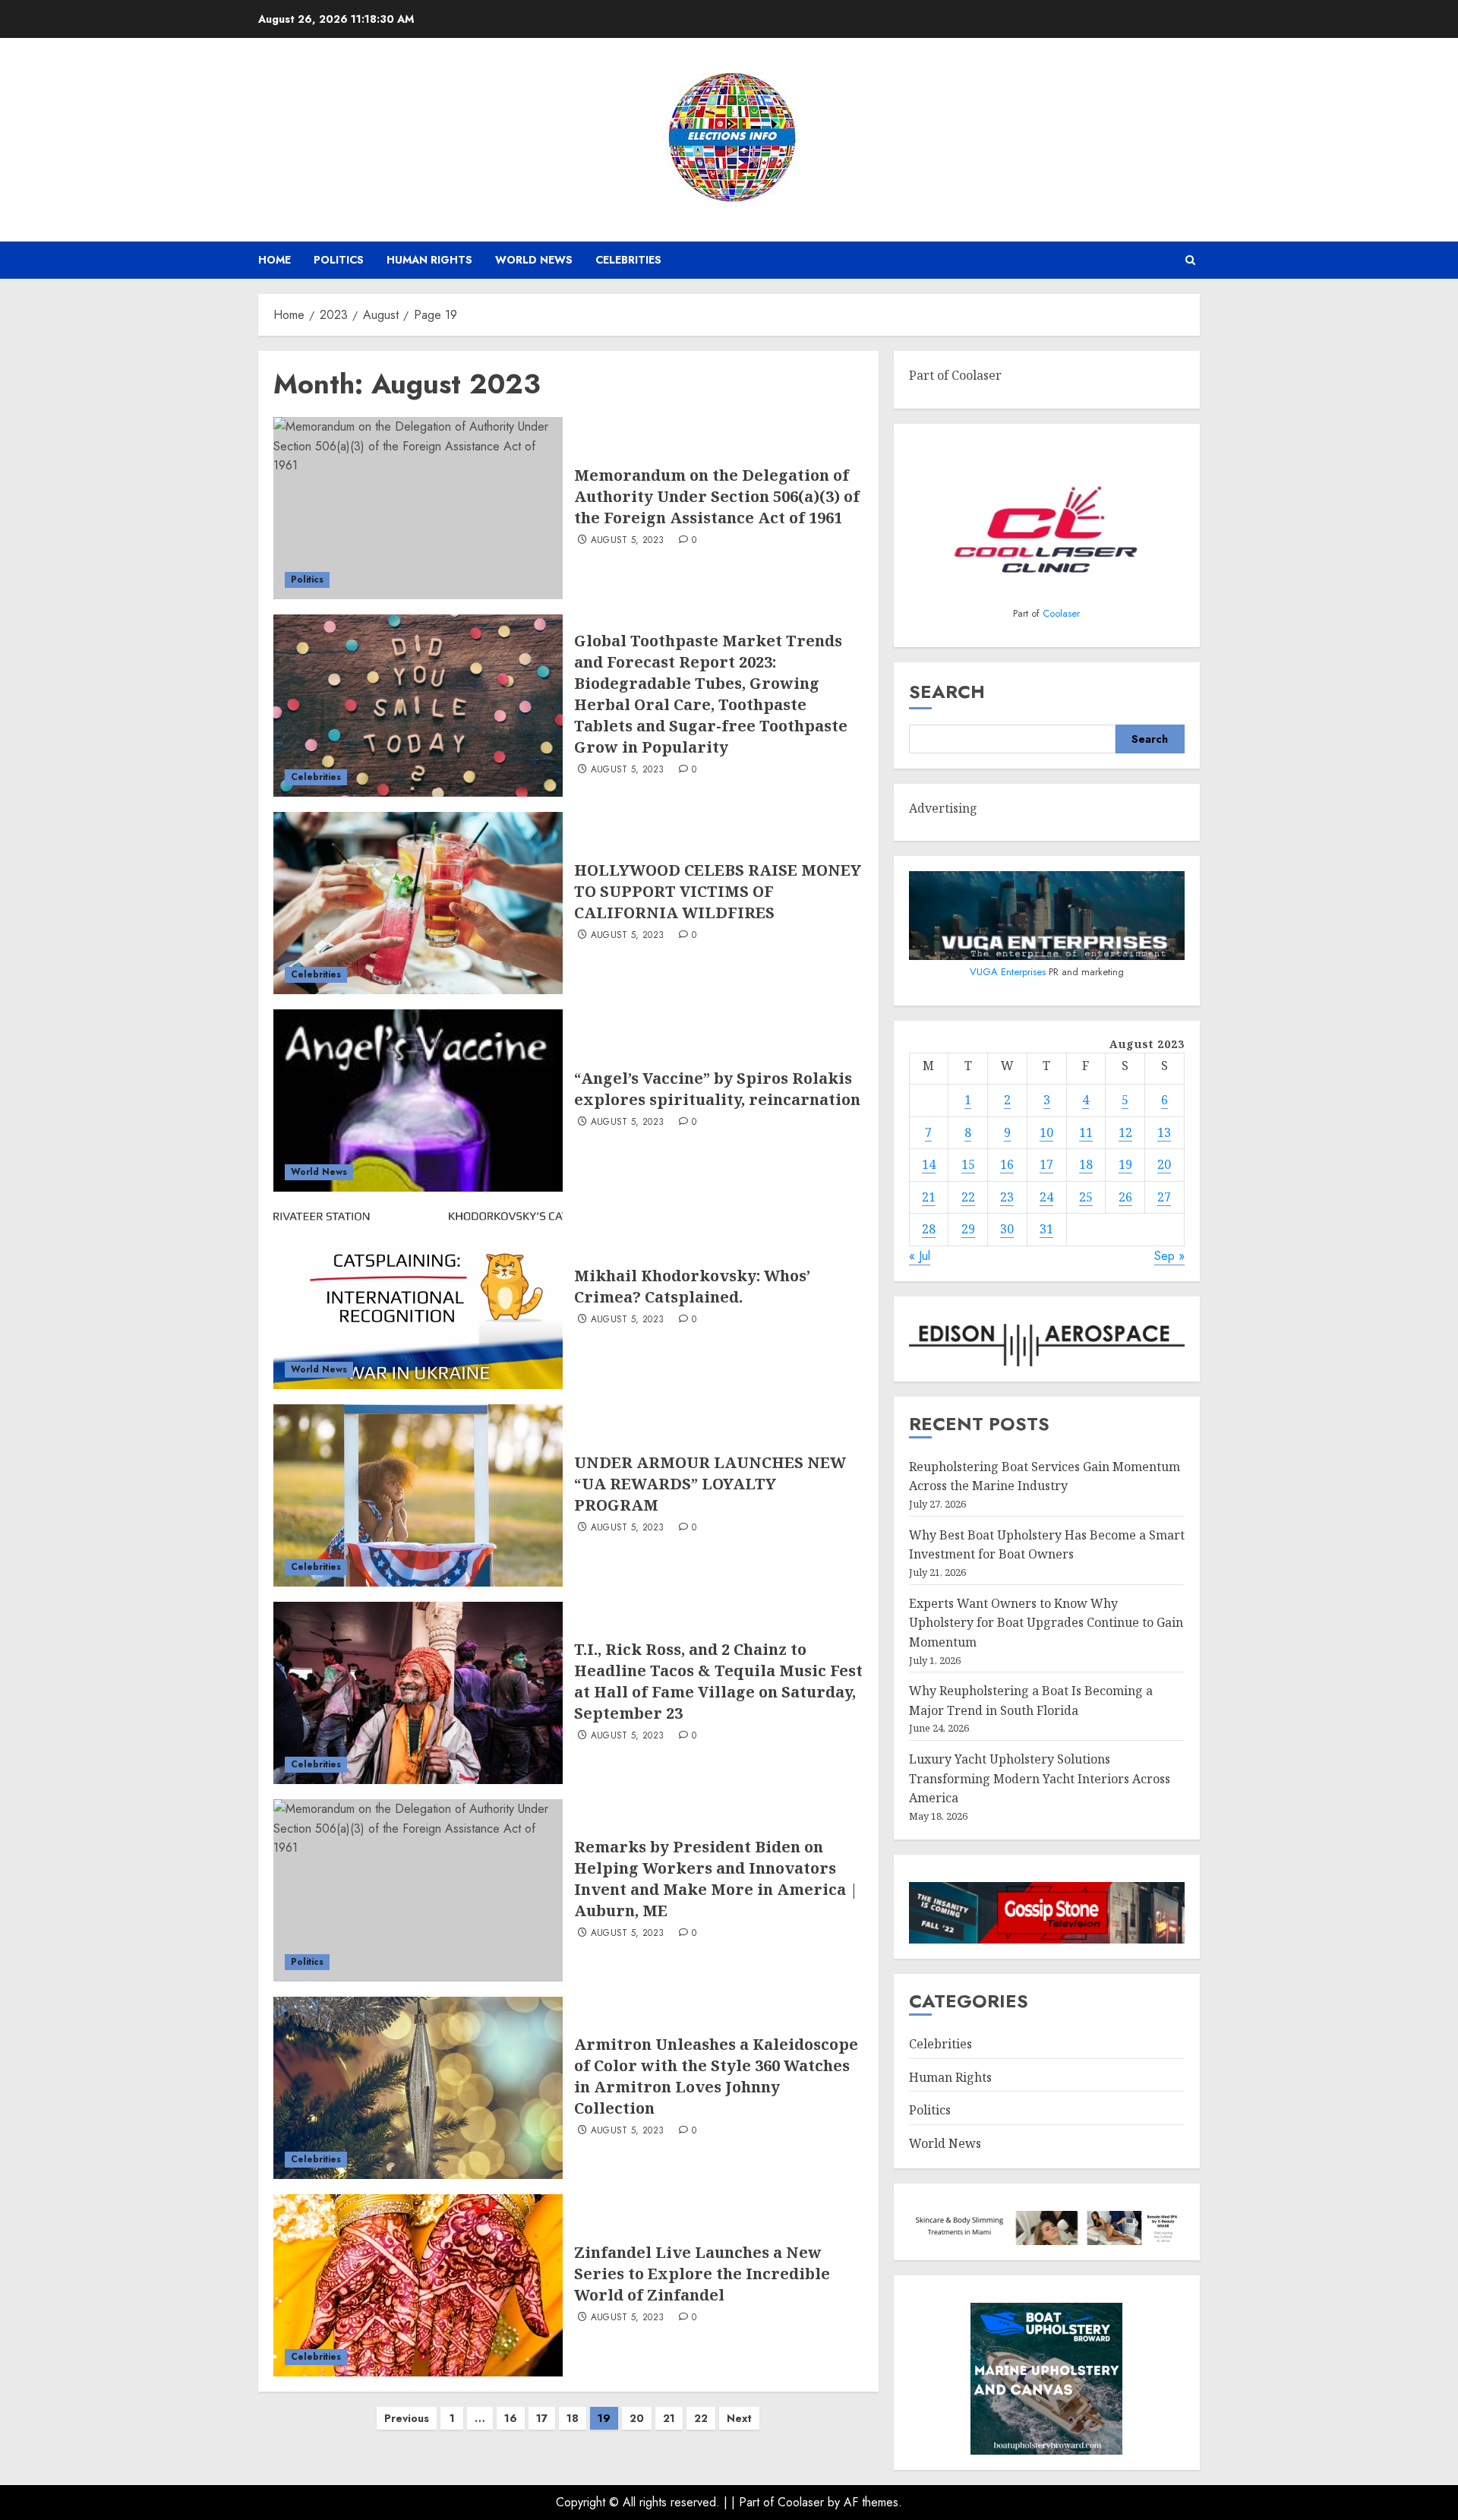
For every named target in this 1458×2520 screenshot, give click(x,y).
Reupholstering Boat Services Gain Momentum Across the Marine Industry (1045, 1476)
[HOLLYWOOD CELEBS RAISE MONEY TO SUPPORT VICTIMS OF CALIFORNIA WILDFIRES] (418, 903)
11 (1086, 1132)
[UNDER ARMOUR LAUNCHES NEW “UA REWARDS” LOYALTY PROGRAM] (418, 1495)
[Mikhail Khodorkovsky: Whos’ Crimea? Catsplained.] (418, 1298)
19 (1125, 1164)
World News (534, 260)
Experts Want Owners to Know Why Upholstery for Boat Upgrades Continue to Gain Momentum (1046, 1623)
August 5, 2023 (628, 541)
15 (968, 1164)
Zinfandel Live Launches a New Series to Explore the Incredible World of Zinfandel (702, 2274)
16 (511, 2418)
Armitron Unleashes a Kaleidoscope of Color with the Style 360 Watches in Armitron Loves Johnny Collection (716, 2076)
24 (1046, 1197)
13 (1164, 1132)
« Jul (920, 1256)
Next (739, 2418)
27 (1164, 1197)
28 (929, 1229)
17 (542, 2418)
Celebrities (628, 260)
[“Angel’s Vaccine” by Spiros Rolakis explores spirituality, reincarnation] (418, 1101)
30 (1007, 1229)
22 (701, 2418)
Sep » (1169, 1256)
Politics (339, 260)
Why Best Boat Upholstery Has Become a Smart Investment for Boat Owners (1047, 1545)
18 (573, 2418)
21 (669, 2418)
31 (1046, 1229)
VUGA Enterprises (1009, 972)
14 (929, 1164)
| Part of (754, 2502)
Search (947, 692)
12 (1125, 1132)
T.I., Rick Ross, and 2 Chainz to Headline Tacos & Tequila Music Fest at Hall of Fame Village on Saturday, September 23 (718, 1681)
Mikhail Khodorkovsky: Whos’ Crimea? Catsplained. (692, 1286)
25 (1086, 1197)
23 (1007, 1197)
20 (637, 2418)
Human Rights (429, 260)
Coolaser (1061, 613)
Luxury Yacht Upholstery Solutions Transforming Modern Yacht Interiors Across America (1040, 1778)
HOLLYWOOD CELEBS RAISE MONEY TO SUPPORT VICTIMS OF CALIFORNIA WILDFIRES (718, 891)
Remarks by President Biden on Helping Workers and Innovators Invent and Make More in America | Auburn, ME (716, 1879)
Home (275, 260)
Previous (407, 2418)
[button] (1190, 260)
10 (1046, 1132)
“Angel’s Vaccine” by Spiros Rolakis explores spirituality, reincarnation (717, 1089)
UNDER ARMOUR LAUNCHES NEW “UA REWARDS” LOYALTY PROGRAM (710, 1484)
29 (968, 1229)
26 (1125, 1197)
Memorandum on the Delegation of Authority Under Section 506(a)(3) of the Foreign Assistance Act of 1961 (717, 496)
